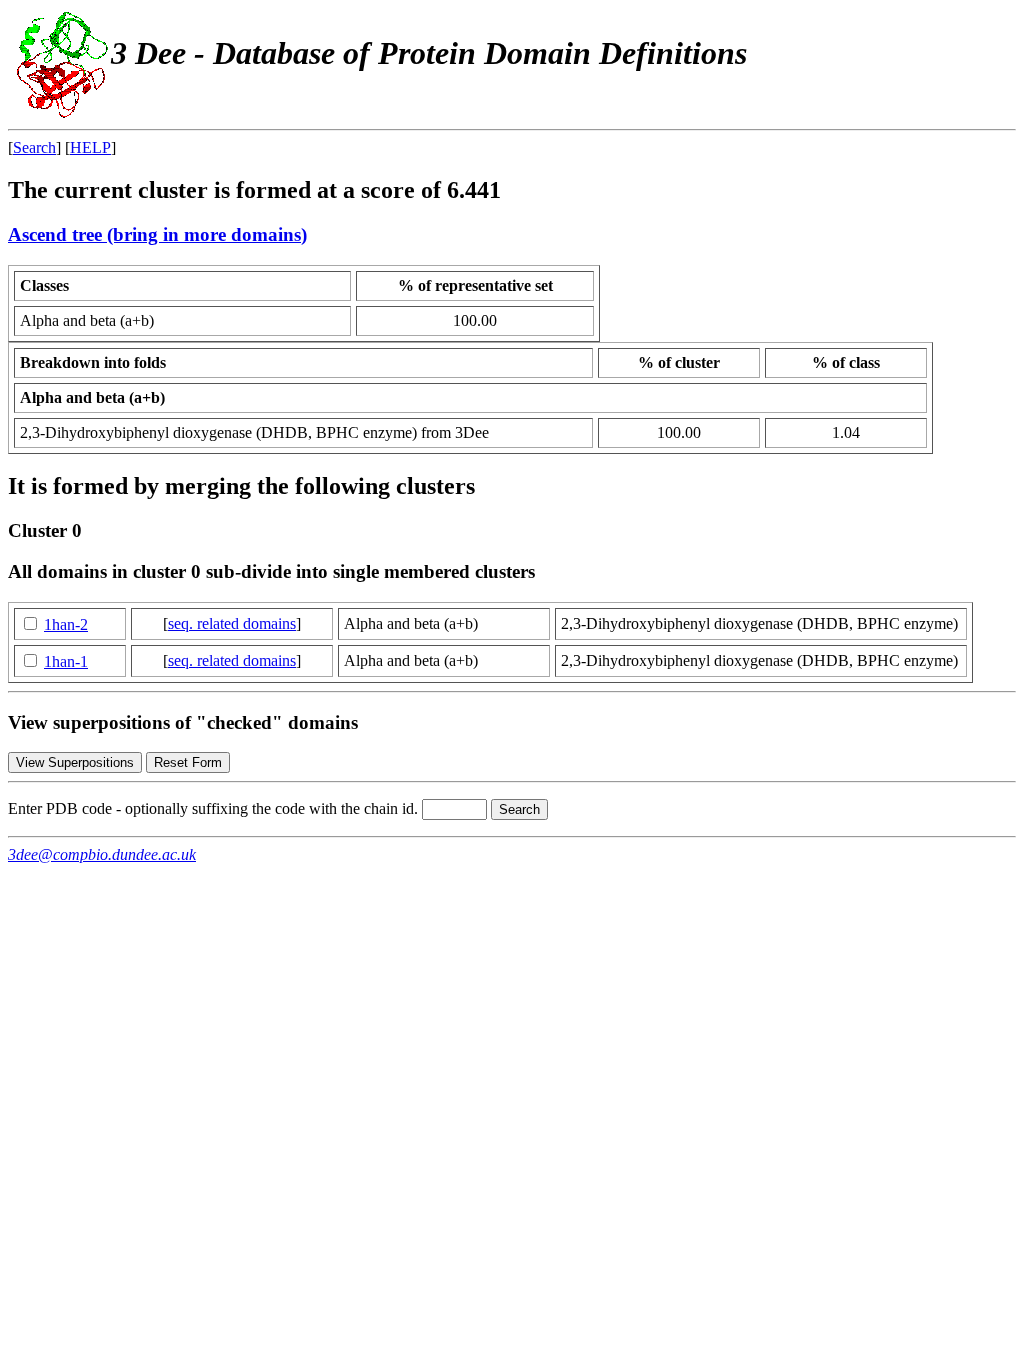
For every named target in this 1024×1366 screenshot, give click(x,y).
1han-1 (66, 661)
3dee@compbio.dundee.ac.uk (102, 854)
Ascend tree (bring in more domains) (157, 234)
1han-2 (66, 624)
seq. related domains (232, 623)
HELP (90, 147)
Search (34, 147)
